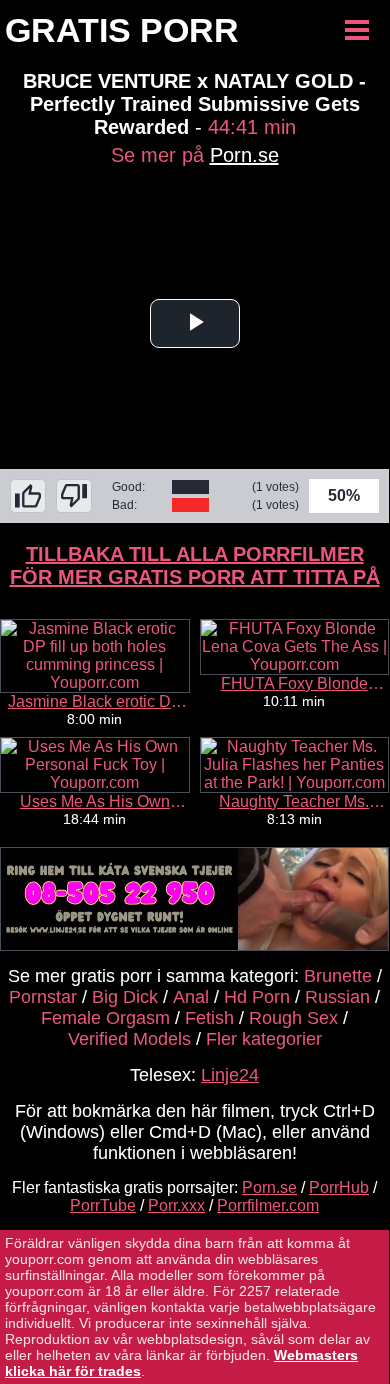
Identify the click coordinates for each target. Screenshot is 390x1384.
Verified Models (129, 1039)
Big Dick (125, 997)
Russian (337, 997)
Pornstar (43, 997)
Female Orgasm (105, 1018)
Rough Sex (293, 1018)
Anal (191, 997)
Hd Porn (257, 997)
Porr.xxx (176, 1205)
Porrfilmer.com (268, 1205)
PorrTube (103, 1205)
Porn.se (244, 155)
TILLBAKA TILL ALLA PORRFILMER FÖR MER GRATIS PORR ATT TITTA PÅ (195, 565)
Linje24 (230, 1075)
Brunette (338, 976)
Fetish (209, 1018)
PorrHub (339, 1187)
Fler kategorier (264, 1039)
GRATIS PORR (122, 30)
